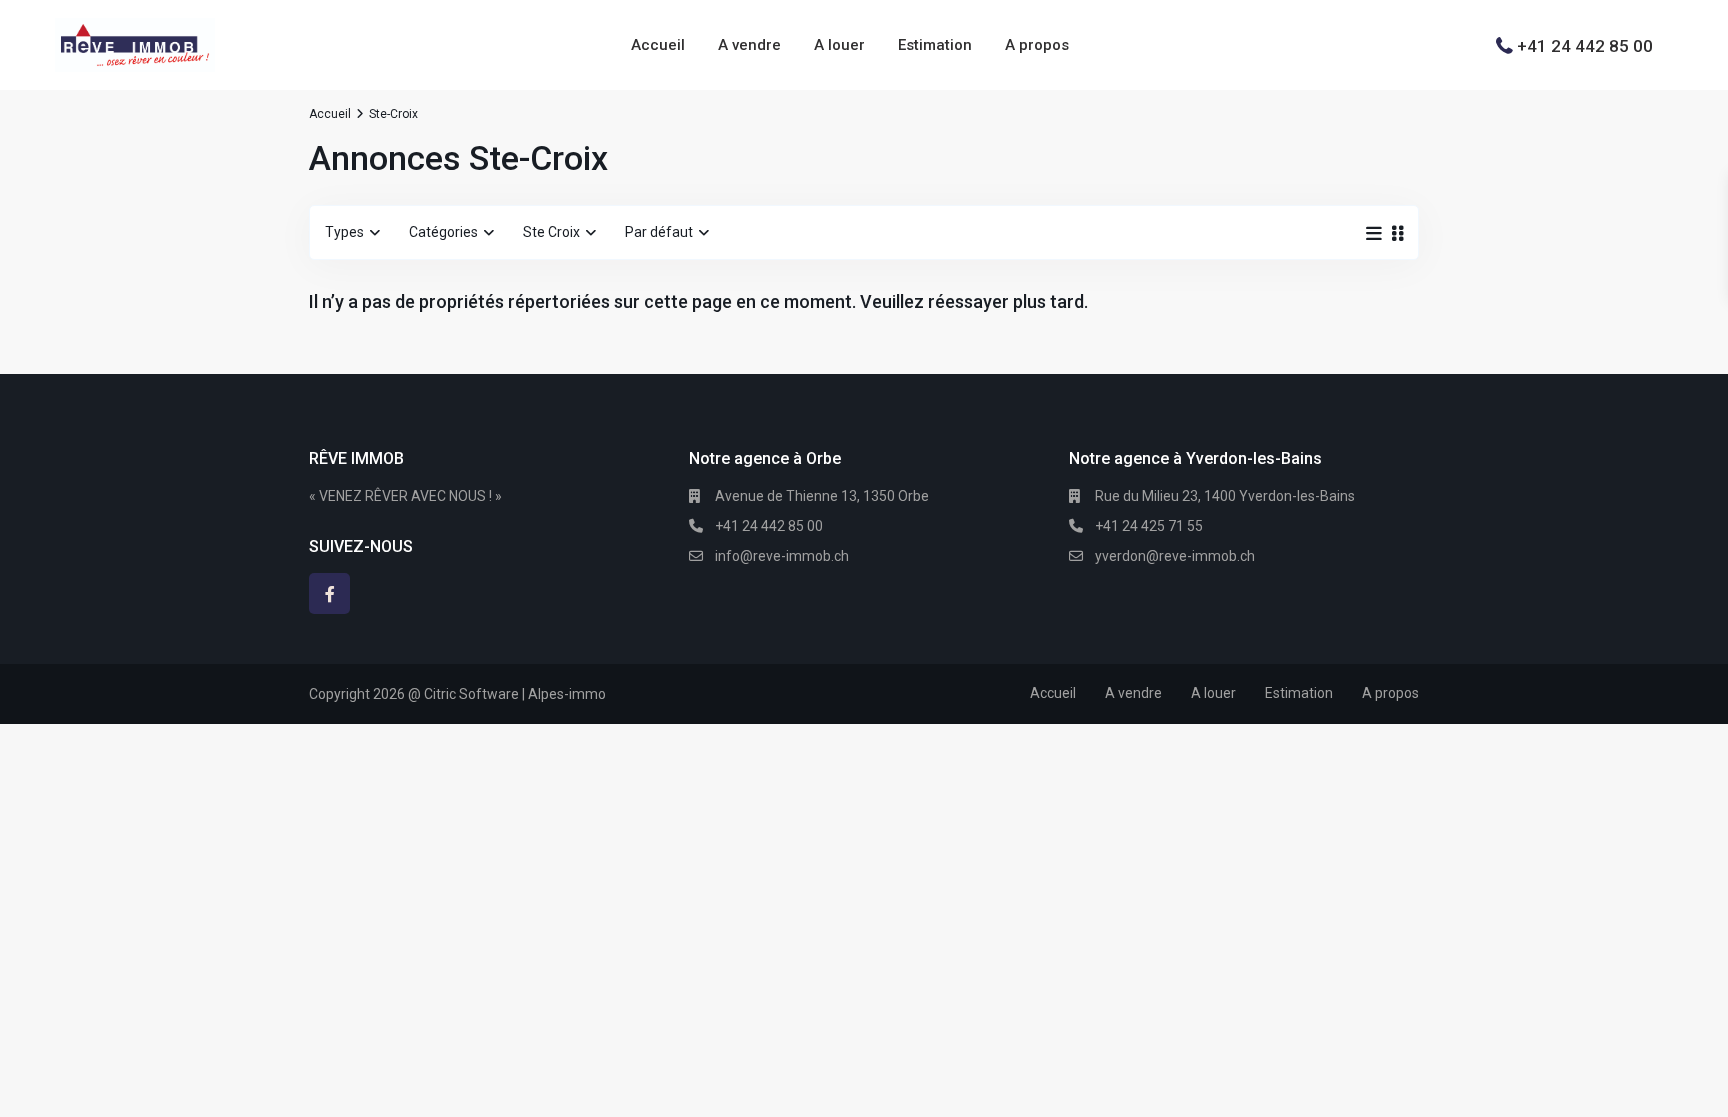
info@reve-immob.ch (782, 556)
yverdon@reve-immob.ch (1175, 556)
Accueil (658, 45)
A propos (1037, 45)
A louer (839, 45)
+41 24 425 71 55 (1149, 526)
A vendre (749, 45)
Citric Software (471, 694)
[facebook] (329, 593)
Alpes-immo (567, 694)
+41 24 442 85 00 (1585, 45)
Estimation (935, 45)
